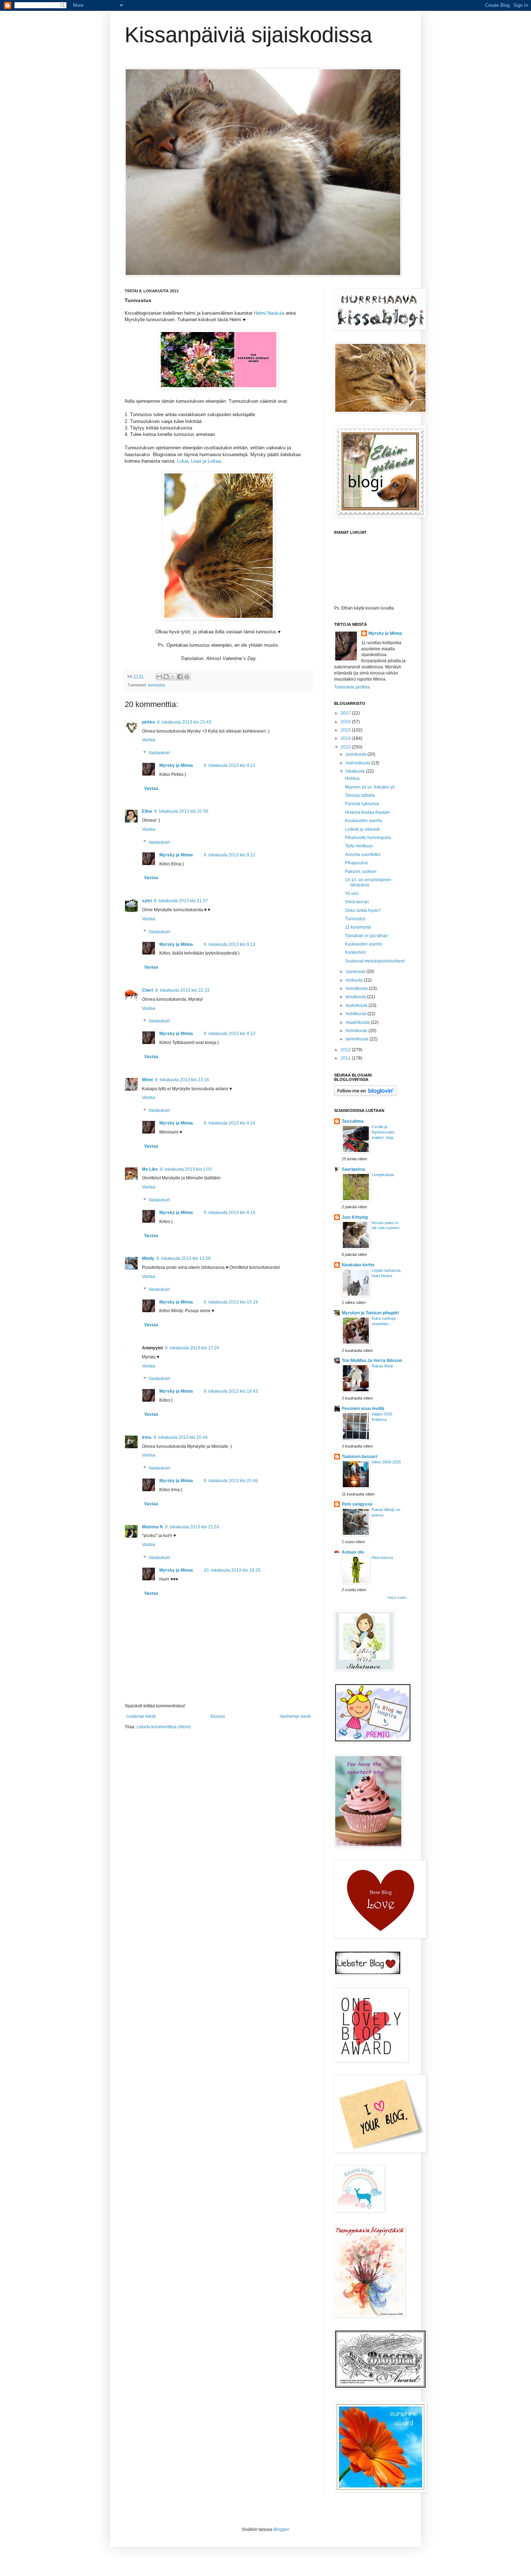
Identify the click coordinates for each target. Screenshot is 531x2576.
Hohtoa (352, 778)
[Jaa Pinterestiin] (187, 677)
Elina (147, 811)
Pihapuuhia (356, 863)
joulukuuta (357, 754)
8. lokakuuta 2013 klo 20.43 (184, 722)
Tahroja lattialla (360, 795)
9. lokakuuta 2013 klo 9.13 (230, 944)
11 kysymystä (358, 927)
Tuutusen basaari (359, 1457)
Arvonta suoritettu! (363, 855)
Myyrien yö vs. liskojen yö (370, 787)
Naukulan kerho (358, 1265)
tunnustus (157, 685)
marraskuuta (359, 763)
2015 (346, 730)
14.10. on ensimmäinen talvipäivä (368, 882)
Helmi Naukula (269, 313)
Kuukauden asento (364, 821)
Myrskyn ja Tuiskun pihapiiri (370, 1313)
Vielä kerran (357, 902)
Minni (147, 1080)
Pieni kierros (383, 1558)
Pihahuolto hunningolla (368, 838)
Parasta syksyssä (362, 804)
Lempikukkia (383, 1175)
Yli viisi (352, 894)
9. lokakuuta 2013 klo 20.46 (231, 1481)
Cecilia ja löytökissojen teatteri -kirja (383, 1132)
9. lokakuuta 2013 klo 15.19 (231, 1302)
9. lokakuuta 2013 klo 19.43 (231, 1391)
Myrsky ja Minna (176, 765)
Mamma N (152, 1527)
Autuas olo (353, 1552)
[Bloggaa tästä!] (166, 677)
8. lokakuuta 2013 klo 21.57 (181, 901)
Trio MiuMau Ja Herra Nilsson (372, 1361)
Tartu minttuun (359, 846)
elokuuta (355, 980)
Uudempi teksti (141, 1716)
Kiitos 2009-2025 (386, 1462)
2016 (346, 722)
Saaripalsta (353, 1169)
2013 (346, 747)
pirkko (148, 722)
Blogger (281, 2529)
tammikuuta (358, 1039)
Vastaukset (159, 753)
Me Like (150, 1169)
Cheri (148, 990)
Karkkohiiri (355, 952)
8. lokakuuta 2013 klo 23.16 (182, 1080)
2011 (346, 1058)
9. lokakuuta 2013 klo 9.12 (230, 765)
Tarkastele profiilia (352, 687)
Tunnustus (355, 919)
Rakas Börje (383, 1366)
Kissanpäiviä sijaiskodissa (248, 35)
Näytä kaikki (397, 1598)
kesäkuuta (356, 997)
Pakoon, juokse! (361, 872)
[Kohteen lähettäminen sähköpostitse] (159, 677)
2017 (346, 713)
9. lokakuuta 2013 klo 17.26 (192, 1348)
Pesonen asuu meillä (363, 1409)
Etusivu (218, 1716)
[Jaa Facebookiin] (180, 677)
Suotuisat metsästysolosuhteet (375, 961)
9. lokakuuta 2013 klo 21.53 (192, 1527)
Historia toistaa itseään (367, 812)
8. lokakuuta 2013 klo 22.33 (182, 990)
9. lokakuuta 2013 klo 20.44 (181, 1437)
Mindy (148, 1258)
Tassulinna (353, 1121)
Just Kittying (355, 1217)
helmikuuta (357, 1031)
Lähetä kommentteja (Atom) (164, 1727)
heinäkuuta (357, 988)
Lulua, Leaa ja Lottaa (199, 461)
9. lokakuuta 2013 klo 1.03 (186, 1169)
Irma (147, 1437)
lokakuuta (356, 771)
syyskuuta (356, 972)
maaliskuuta (358, 1022)
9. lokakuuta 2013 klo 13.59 (184, 1258)
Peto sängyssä (357, 1504)
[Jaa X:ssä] (173, 677)
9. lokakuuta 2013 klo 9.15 (230, 1213)
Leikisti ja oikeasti (362, 829)
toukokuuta (357, 1005)
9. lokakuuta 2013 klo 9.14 (230, 1123)
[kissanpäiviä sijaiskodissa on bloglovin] (365, 1095)
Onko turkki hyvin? (363, 911)
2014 (346, 738)
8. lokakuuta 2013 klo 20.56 (181, 811)
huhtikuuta (357, 1014)
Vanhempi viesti (295, 1716)
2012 (346, 1050)
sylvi (147, 901)
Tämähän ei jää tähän (366, 936)
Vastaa (149, 740)
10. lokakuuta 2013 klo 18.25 (232, 1570)
